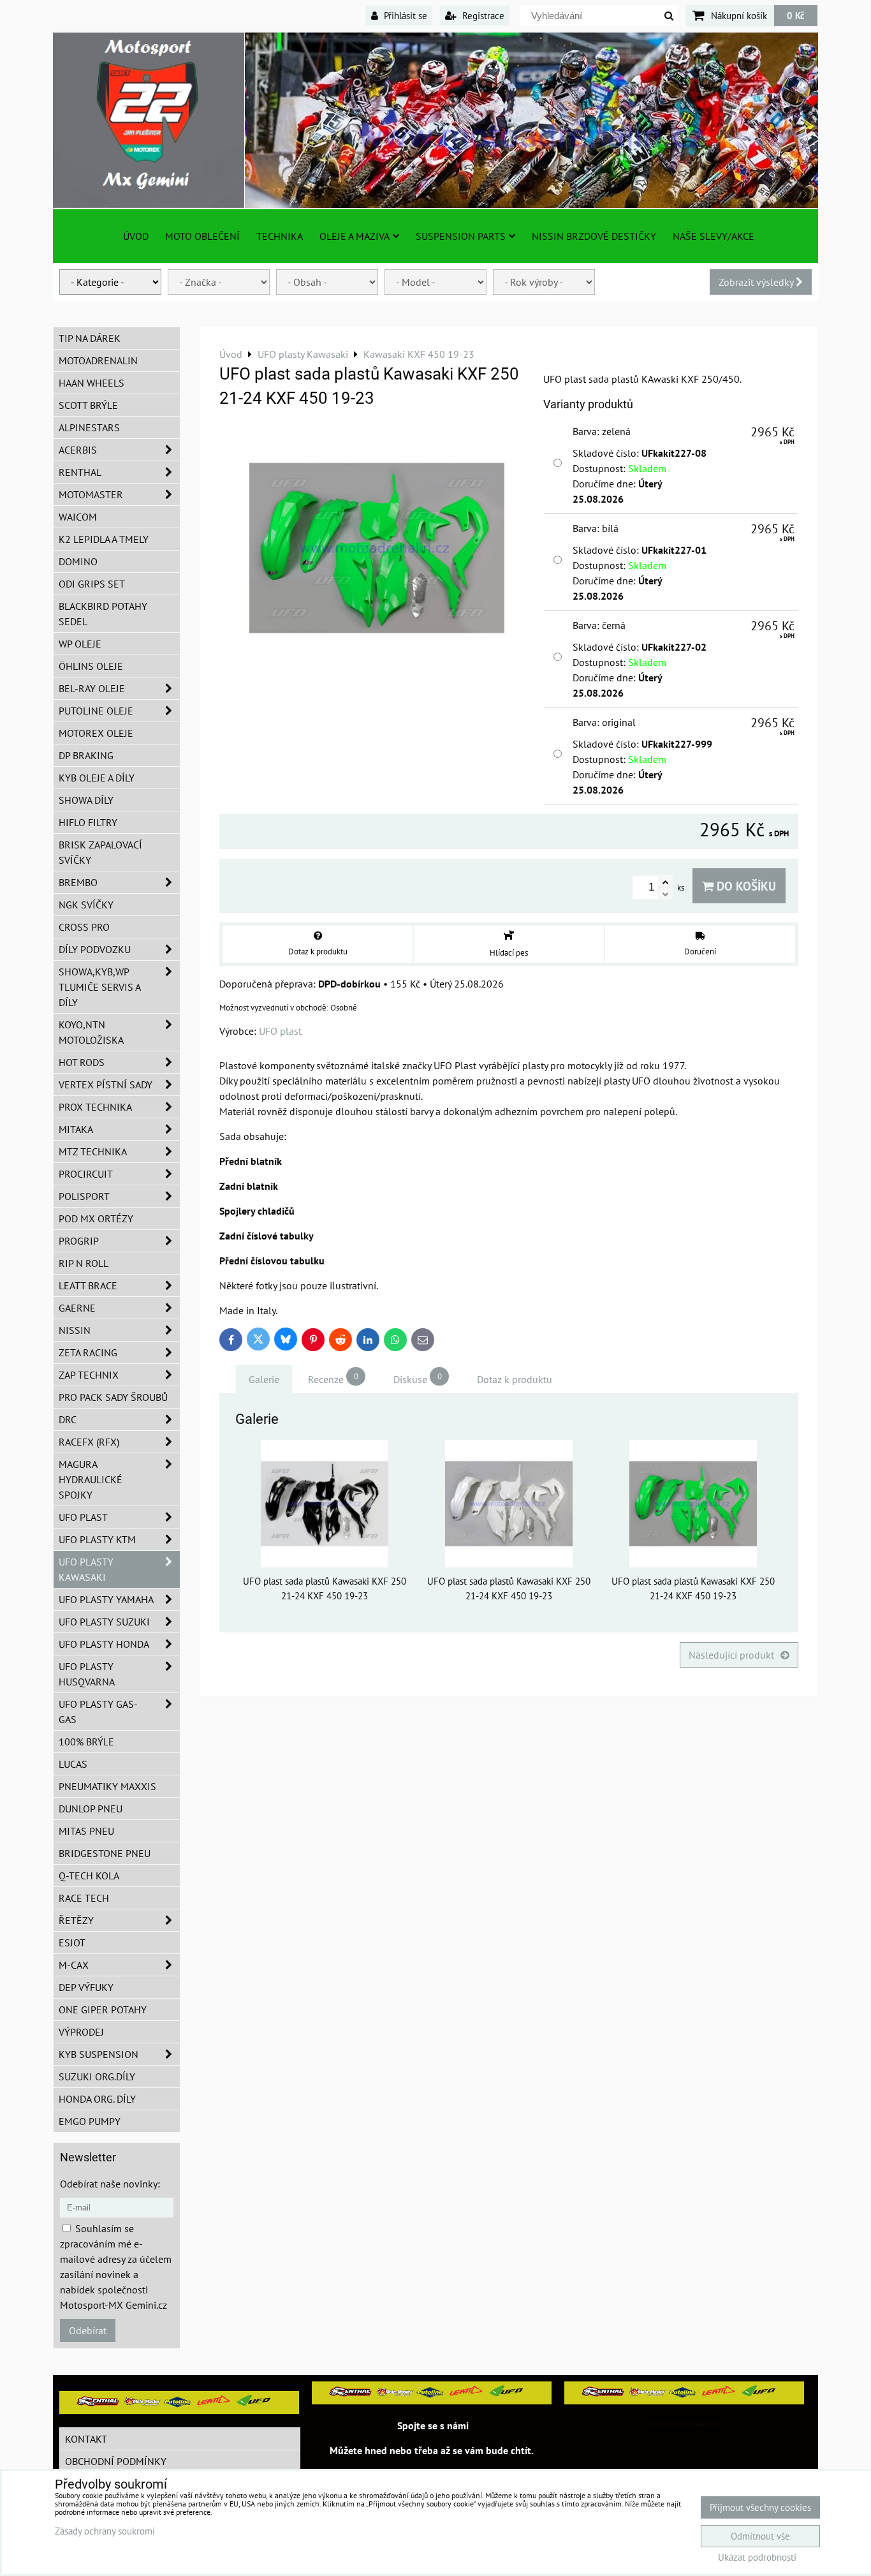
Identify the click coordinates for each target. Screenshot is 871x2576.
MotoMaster (91, 494)
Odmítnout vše (760, 2536)
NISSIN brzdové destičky (594, 236)
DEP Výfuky (86, 1987)
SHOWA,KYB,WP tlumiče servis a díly (100, 987)
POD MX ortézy (96, 1218)
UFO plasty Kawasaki (86, 1569)
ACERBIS (78, 450)
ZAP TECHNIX (89, 1375)
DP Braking (86, 755)
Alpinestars (89, 427)
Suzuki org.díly (97, 2076)
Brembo (78, 882)
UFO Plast (83, 1517)
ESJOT (72, 1943)
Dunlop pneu (91, 1809)
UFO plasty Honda (104, 1644)
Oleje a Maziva (355, 236)
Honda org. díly (97, 2099)
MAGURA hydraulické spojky (91, 1479)
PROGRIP (79, 1241)
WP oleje (80, 644)
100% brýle (86, 1742)
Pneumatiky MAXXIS (107, 1786)
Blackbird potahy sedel (103, 614)
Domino (78, 561)
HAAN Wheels (91, 383)
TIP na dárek (90, 338)
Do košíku (745, 886)
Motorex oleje (96, 733)
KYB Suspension (99, 2054)
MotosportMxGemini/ (684, 2424)
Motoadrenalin (98, 360)
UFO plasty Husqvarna (87, 1674)
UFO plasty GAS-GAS (98, 1712)
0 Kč (796, 15)
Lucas (73, 1764)
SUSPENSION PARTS (461, 236)
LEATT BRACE (88, 1285)
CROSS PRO (84, 927)
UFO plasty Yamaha (106, 1599)
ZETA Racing (88, 1352)
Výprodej (81, 2032)
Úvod (136, 236)
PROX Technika (95, 1107)
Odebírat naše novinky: (110, 2184)
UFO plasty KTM (97, 1539)
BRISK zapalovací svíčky (100, 852)
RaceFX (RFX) (89, 1442)
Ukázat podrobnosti (757, 2558)
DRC (68, 1419)
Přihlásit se (404, 15)
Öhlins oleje (91, 666)
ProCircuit (86, 1174)
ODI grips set (92, 584)
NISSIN (75, 1330)
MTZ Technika (93, 1151)
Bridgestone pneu (105, 1853)
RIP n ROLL (84, 1263)
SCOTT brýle (88, 405)
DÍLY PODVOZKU (95, 949)
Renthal (80, 472)
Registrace (482, 15)
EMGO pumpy (90, 2121)
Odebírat (88, 2330)
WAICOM (78, 517)
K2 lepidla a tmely (104, 539)
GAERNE (77, 1308)
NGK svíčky (86, 905)
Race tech (84, 1898)
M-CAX (74, 1965)
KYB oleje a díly (97, 778)
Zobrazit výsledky (757, 282)
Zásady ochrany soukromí (105, 2531)
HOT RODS (82, 1062)
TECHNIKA (280, 236)
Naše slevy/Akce (714, 236)
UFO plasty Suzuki (104, 1622)
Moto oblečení (202, 236)
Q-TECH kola (89, 1876)
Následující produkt (731, 1655)
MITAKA (76, 1129)
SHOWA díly (86, 800)
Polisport (84, 1196)
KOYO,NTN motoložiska (91, 1032)
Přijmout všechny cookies (760, 2507)
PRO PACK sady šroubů (113, 1397)
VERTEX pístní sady (106, 1084)
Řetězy (76, 1920)
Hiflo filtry (88, 822)
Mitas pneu (86, 1831)
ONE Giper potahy (103, 2010)
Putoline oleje (96, 711)
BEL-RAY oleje (92, 688)
